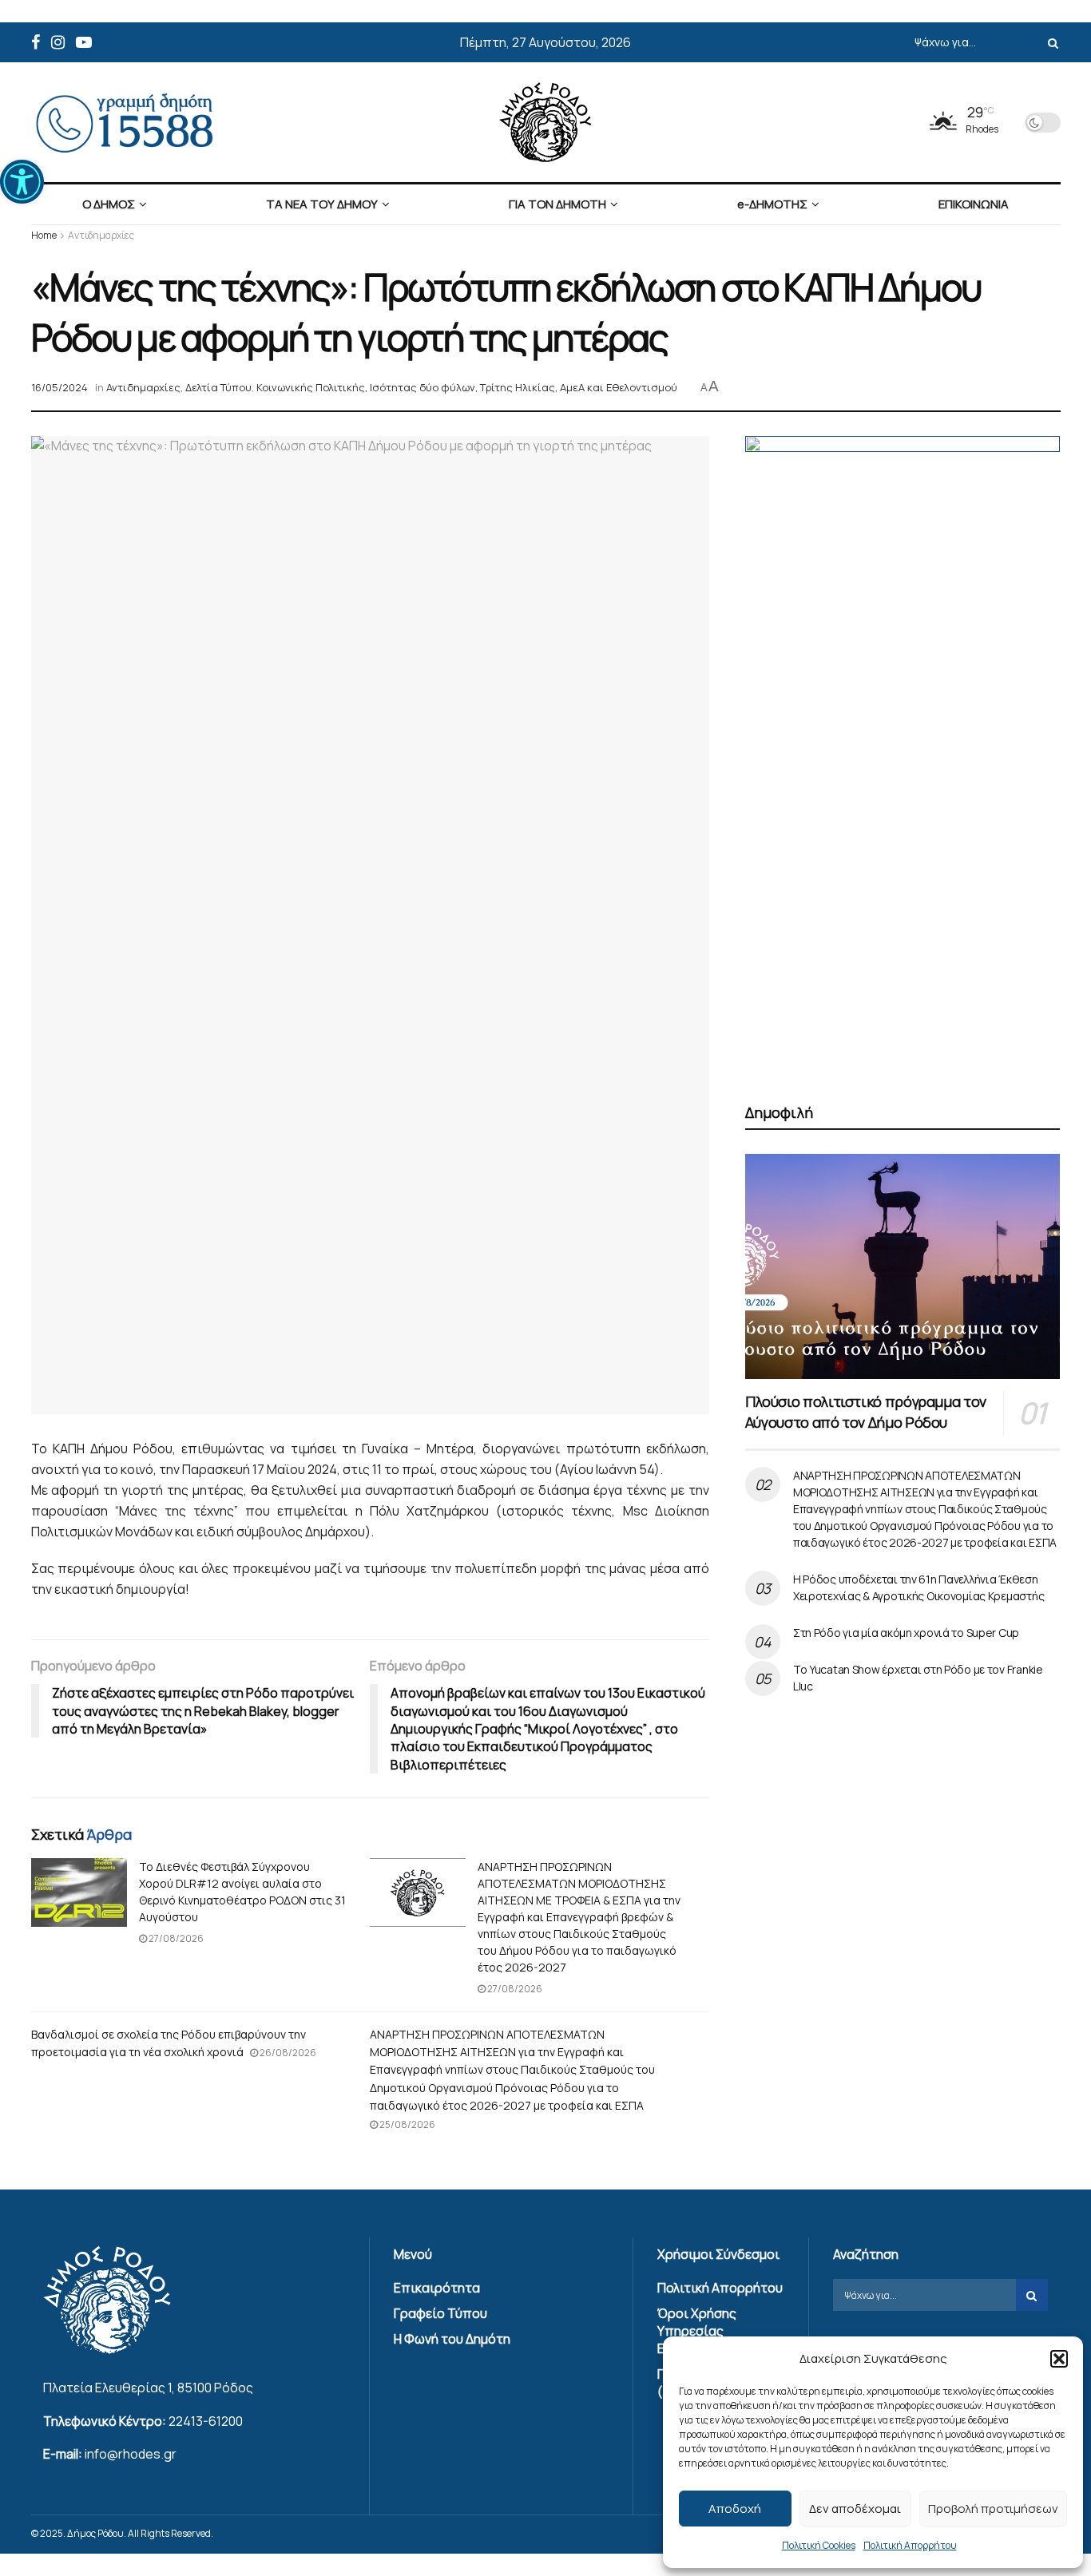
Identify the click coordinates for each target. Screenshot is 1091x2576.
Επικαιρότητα (437, 2288)
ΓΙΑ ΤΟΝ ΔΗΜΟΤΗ (557, 204)
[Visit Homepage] (545, 122)
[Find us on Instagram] (58, 43)
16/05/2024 (60, 387)
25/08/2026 (407, 2124)
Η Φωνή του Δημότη (452, 2339)
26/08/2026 (287, 2053)
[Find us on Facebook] (36, 43)
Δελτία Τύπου (218, 387)
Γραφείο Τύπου (440, 2313)
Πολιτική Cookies (819, 2545)
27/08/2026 (175, 1938)
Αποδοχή (735, 2509)
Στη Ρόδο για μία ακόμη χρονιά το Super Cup (906, 1633)
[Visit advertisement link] (903, 751)
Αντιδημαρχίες (101, 235)
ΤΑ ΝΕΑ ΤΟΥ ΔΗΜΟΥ (322, 204)
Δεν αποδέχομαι (855, 2509)
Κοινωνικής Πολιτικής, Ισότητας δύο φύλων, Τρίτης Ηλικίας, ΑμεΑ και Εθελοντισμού (467, 387)
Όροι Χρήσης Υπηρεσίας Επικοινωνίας (699, 2331)
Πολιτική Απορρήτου (910, 2545)
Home (44, 235)
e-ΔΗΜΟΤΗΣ (772, 204)
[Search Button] (1050, 42)
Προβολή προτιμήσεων (993, 2509)
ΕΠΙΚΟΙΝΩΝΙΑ (974, 204)
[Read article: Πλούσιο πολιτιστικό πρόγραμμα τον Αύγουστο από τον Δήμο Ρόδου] (903, 1266)
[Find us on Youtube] (84, 43)
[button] (22, 182)
